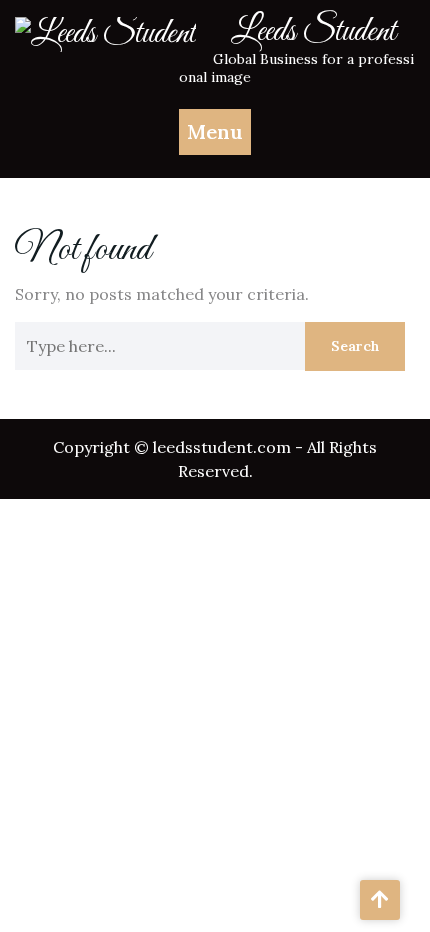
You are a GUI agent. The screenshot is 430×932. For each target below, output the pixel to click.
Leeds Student (313, 32)
